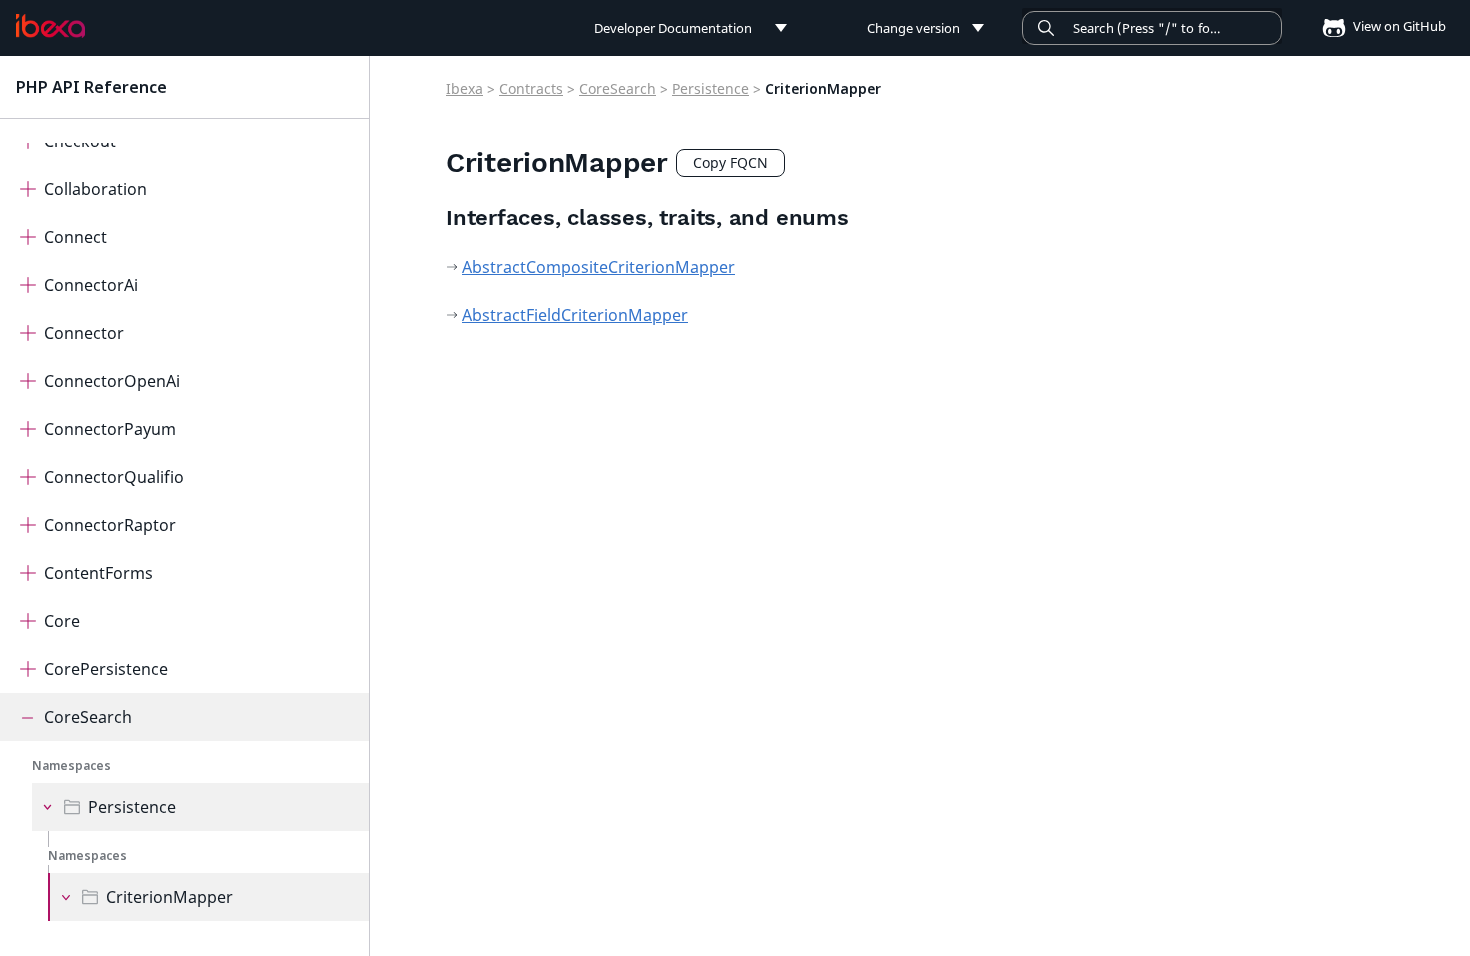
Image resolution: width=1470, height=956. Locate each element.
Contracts (531, 88)
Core (62, 621)
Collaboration (95, 189)
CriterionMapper (169, 897)
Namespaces (71, 765)
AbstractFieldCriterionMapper (575, 315)
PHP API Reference (91, 87)
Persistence (132, 807)
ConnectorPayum (110, 429)
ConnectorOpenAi (112, 381)
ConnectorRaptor (110, 525)
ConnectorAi (91, 285)
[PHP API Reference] (50, 26)
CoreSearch (88, 717)
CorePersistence (106, 669)
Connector (84, 333)
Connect (75, 237)
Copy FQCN (730, 162)
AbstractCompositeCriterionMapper (598, 267)
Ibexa (464, 88)
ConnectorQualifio (114, 477)
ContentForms (98, 573)
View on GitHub (1398, 26)
